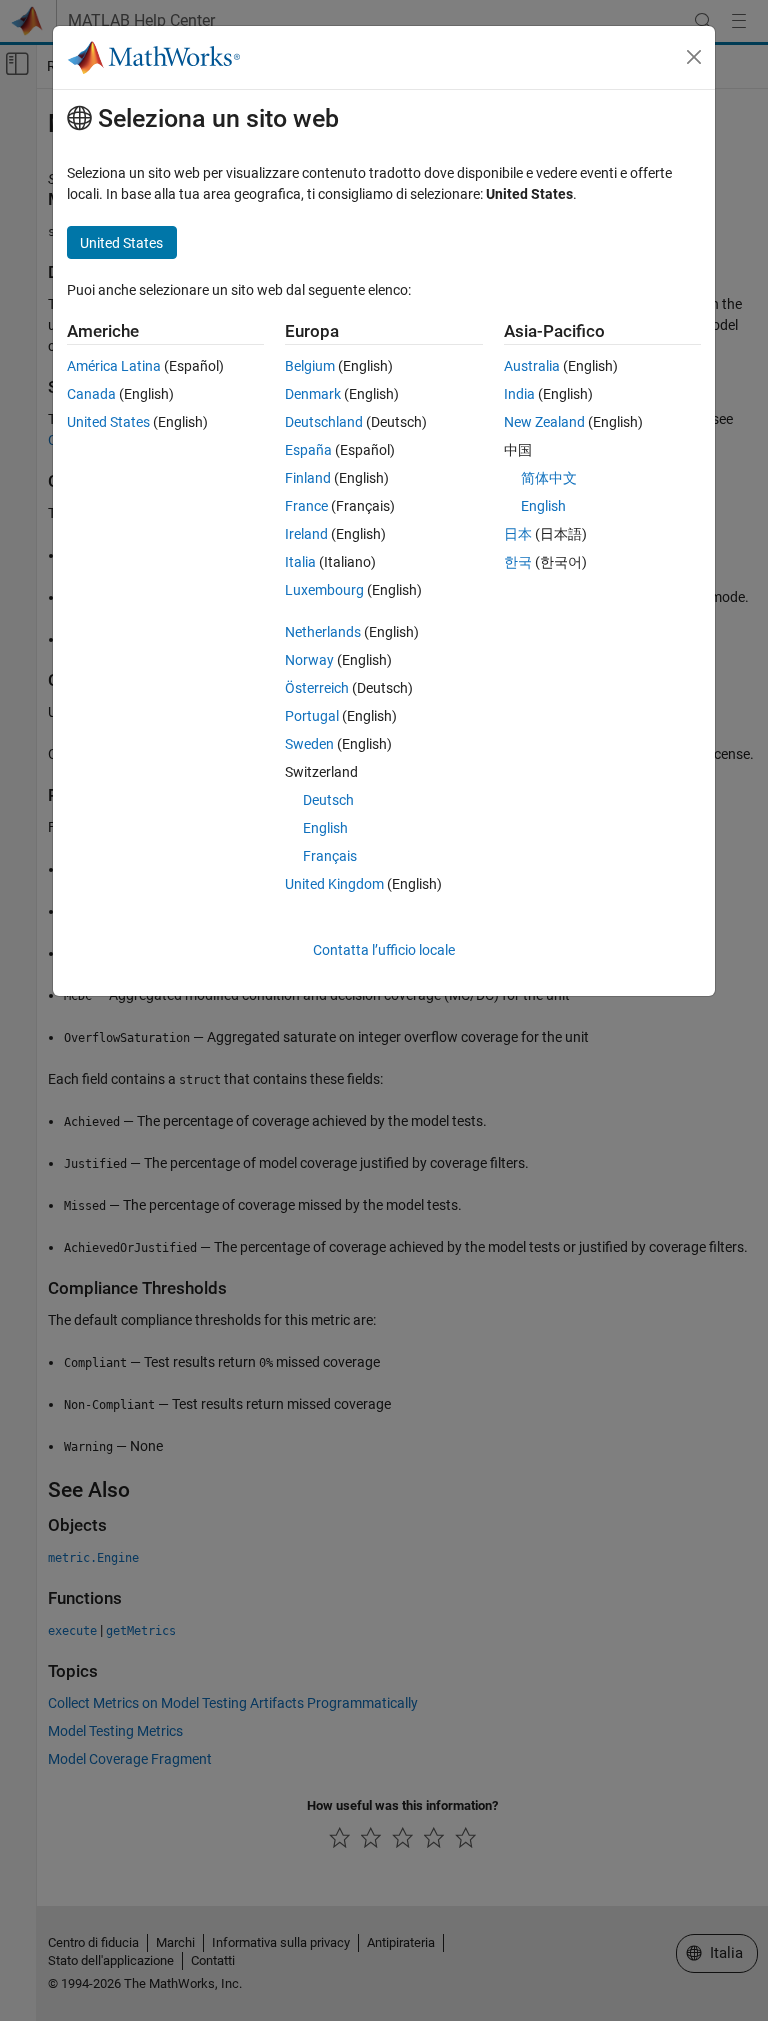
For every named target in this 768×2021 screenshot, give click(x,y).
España (308, 450)
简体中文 (549, 478)
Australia (532, 366)
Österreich (317, 688)
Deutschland (324, 422)
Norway (309, 660)
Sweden (309, 744)
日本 (518, 534)
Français (330, 856)
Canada (91, 394)
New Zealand (544, 422)
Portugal (312, 716)
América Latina (114, 366)
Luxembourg (324, 590)
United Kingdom (334, 884)
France (306, 506)
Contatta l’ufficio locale (384, 950)
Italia (300, 562)
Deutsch (328, 800)
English (325, 828)
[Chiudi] (694, 57)
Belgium (310, 366)
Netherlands (323, 632)
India (519, 394)
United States (108, 422)
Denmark (313, 394)
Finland (308, 478)
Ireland (306, 534)
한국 (518, 562)
